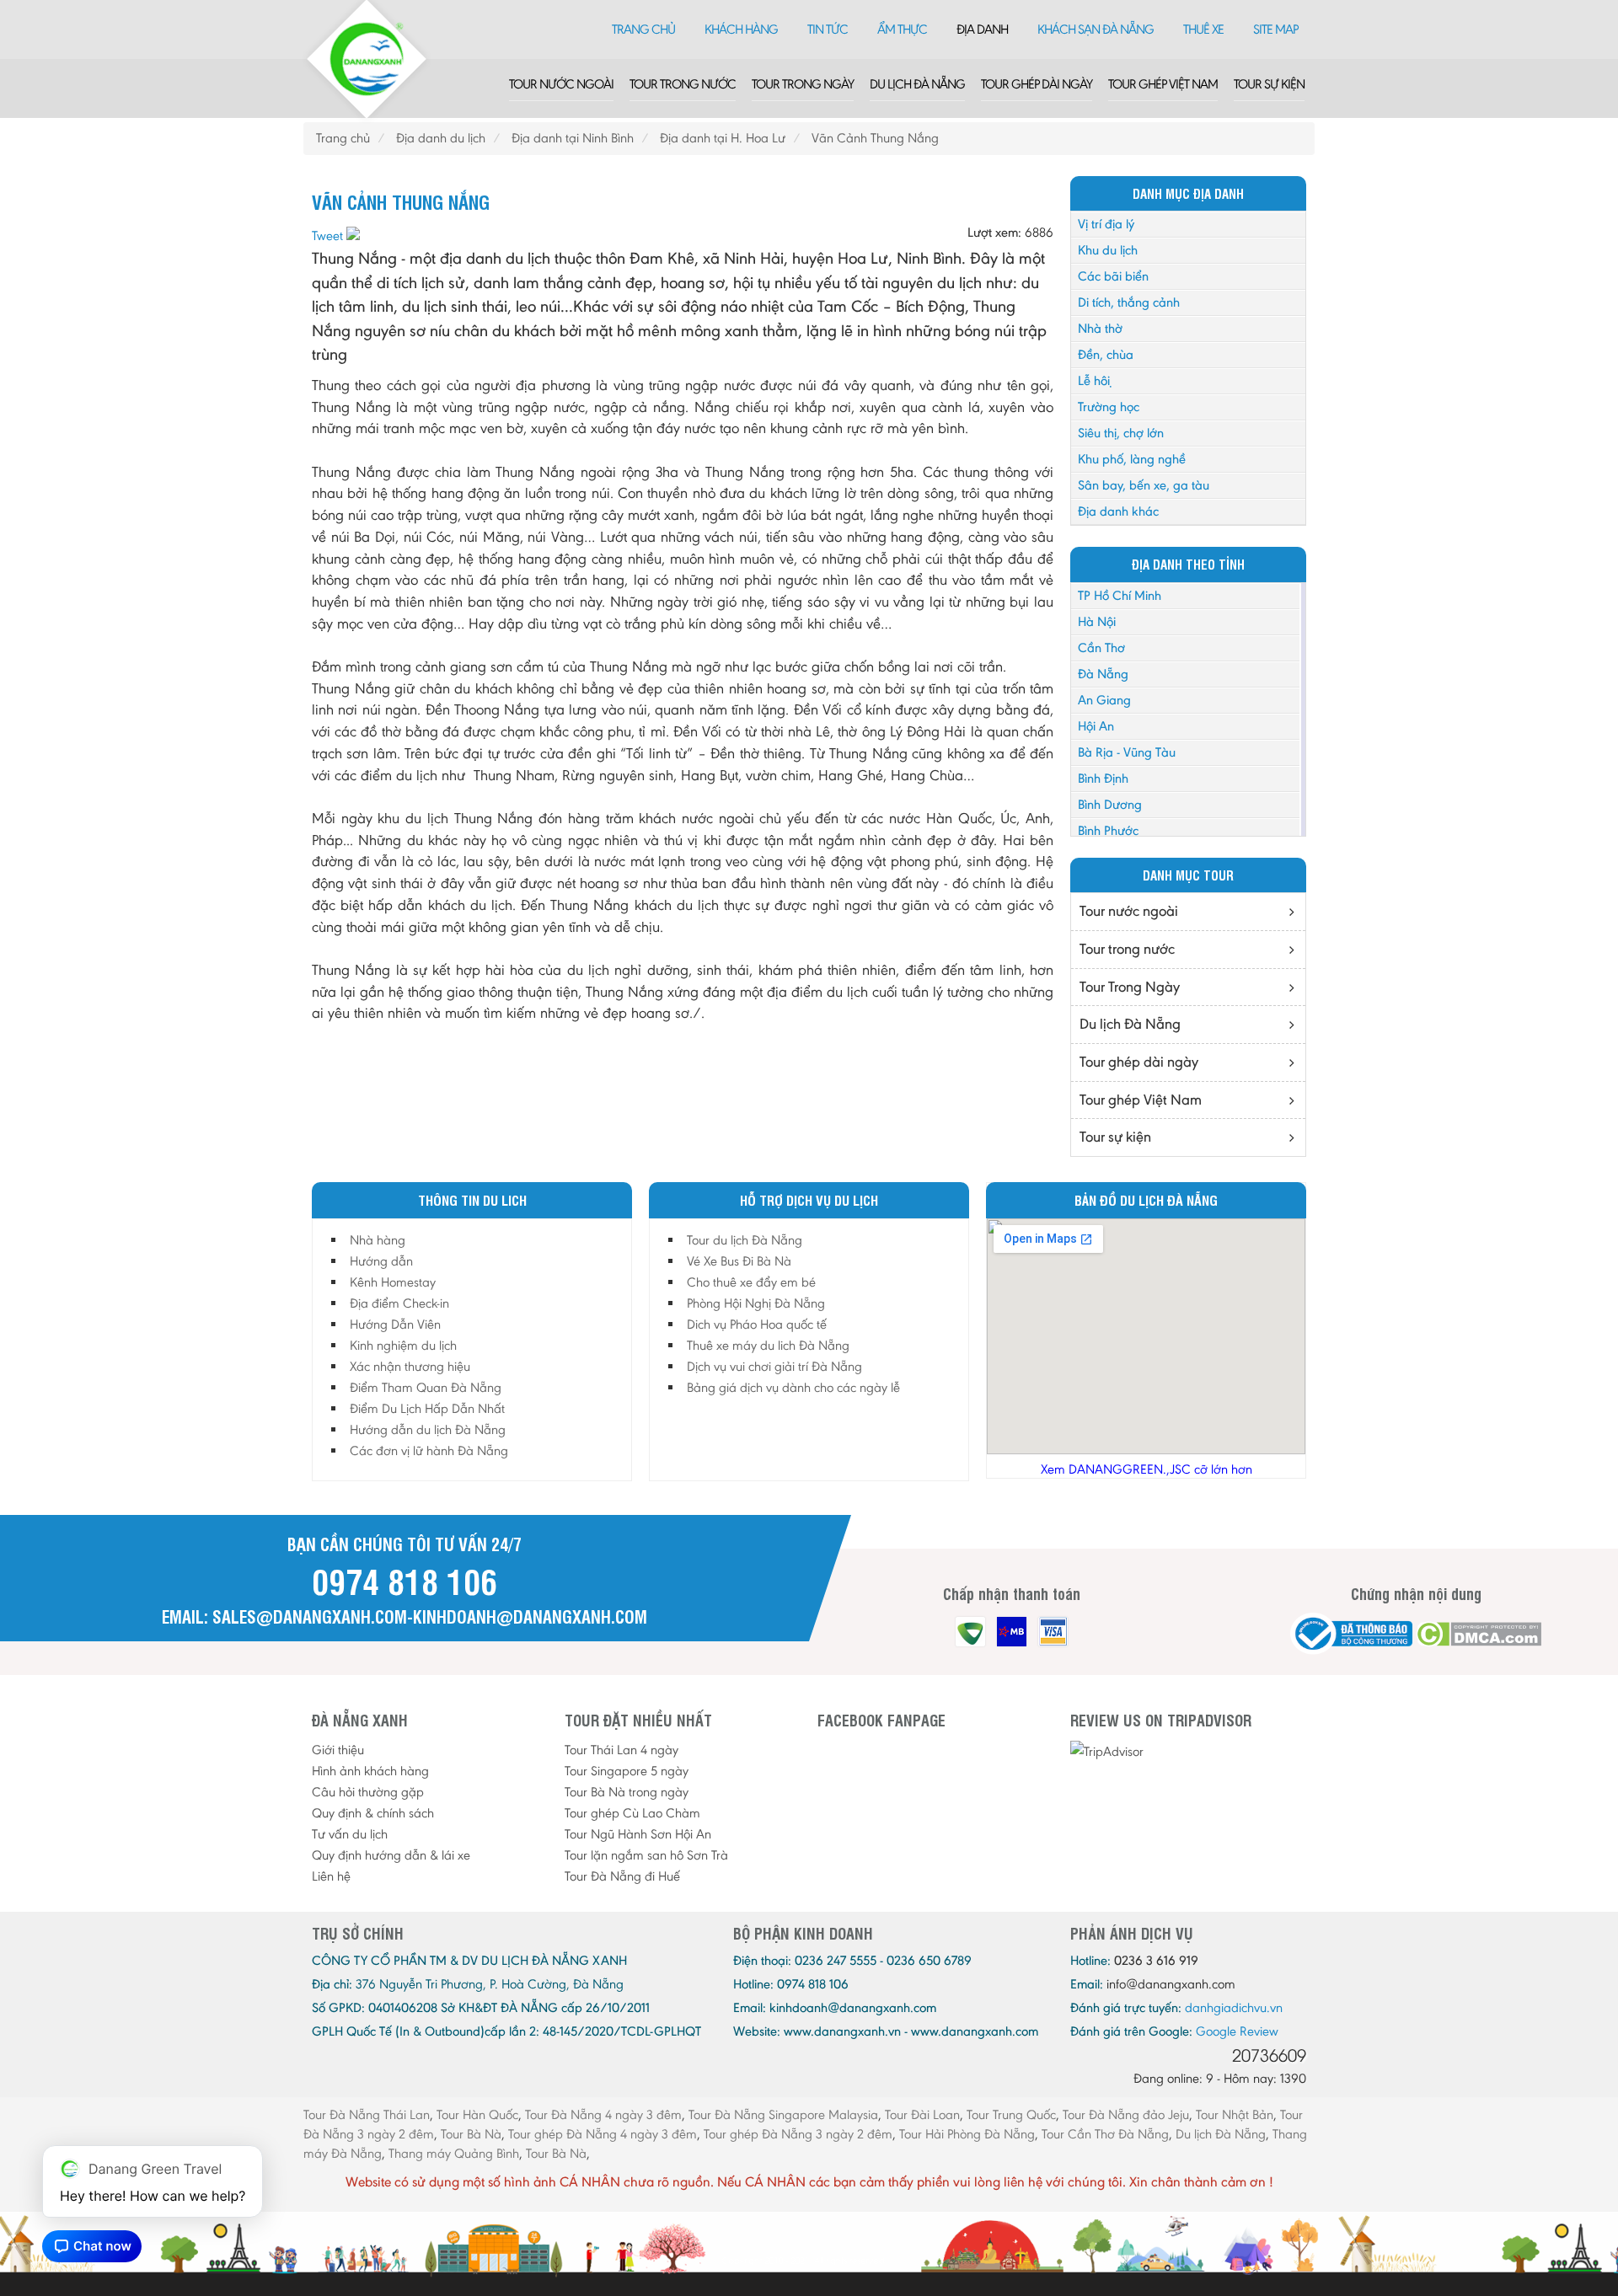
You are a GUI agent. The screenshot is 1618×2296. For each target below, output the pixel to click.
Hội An (1096, 726)
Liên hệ (331, 1876)
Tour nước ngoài (561, 84)
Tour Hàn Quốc (477, 2114)
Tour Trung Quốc (1011, 2114)
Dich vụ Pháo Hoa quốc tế (757, 1324)
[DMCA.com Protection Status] (1479, 1634)
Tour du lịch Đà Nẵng (745, 1240)
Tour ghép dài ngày (1037, 84)
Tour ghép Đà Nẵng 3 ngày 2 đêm (798, 2134)
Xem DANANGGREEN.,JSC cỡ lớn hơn (1147, 1469)
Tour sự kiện (1269, 84)
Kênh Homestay (393, 1282)
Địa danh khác (1118, 511)
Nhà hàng (378, 1240)
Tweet (327, 235)
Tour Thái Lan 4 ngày (621, 1750)
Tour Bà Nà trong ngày (627, 1792)
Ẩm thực (902, 29)
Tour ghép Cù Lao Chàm (632, 1813)
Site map (1275, 29)
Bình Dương (1110, 804)
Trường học (1109, 407)
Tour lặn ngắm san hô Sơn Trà (646, 1855)
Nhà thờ (1100, 328)
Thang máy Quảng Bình (454, 2153)
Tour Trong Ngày (803, 84)
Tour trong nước (683, 84)
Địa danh (982, 29)
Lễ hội (1094, 380)
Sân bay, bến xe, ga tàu (1144, 485)
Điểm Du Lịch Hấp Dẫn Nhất (427, 1408)
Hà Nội (1097, 621)
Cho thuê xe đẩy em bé (751, 1282)
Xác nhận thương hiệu (410, 1366)
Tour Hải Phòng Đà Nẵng (967, 2134)
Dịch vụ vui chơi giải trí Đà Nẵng (774, 1366)
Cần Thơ (1101, 648)
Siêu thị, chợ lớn (1121, 433)
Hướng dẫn (381, 1261)
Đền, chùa (1106, 354)
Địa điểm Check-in (399, 1303)
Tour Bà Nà (471, 2134)
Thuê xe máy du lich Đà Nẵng (768, 1345)
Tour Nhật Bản (1235, 2114)
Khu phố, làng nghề (1132, 459)
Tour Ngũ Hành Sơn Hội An (638, 1834)
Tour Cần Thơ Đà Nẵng (1105, 2134)
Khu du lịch (1108, 250)
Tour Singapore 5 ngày (627, 1771)
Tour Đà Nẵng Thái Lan (367, 2114)
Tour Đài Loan (922, 2114)
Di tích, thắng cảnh (1129, 302)
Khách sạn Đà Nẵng (1096, 29)
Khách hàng (741, 29)
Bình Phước (1108, 830)
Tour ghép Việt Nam (1163, 84)
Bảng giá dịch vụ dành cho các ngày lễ (793, 1387)
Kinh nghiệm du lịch (403, 1345)
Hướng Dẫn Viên (395, 1324)
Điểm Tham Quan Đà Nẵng (426, 1387)
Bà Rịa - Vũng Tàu (1127, 752)
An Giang (1104, 700)
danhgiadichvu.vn (1234, 2007)
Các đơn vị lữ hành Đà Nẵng (429, 1450)
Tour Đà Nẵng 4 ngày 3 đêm (603, 2114)
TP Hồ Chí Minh (1120, 595)
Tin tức (828, 29)
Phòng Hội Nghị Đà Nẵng (756, 1303)
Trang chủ (643, 29)
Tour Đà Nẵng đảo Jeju (1126, 2114)
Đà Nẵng (1103, 674)
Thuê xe (1203, 29)
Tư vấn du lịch (350, 1834)
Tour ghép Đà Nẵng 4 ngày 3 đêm (603, 2134)
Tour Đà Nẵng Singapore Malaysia (783, 2114)
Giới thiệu (338, 1750)
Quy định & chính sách (373, 1813)
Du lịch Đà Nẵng (917, 84)
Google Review (1237, 2031)
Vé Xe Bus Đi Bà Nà (739, 1261)
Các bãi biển (1113, 276)
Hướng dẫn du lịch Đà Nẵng (428, 1429)
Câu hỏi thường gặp (368, 1792)
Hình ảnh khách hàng (370, 1771)
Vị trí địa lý (1106, 224)
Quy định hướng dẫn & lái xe (391, 1855)
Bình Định (1103, 778)
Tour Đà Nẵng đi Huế (622, 1876)
